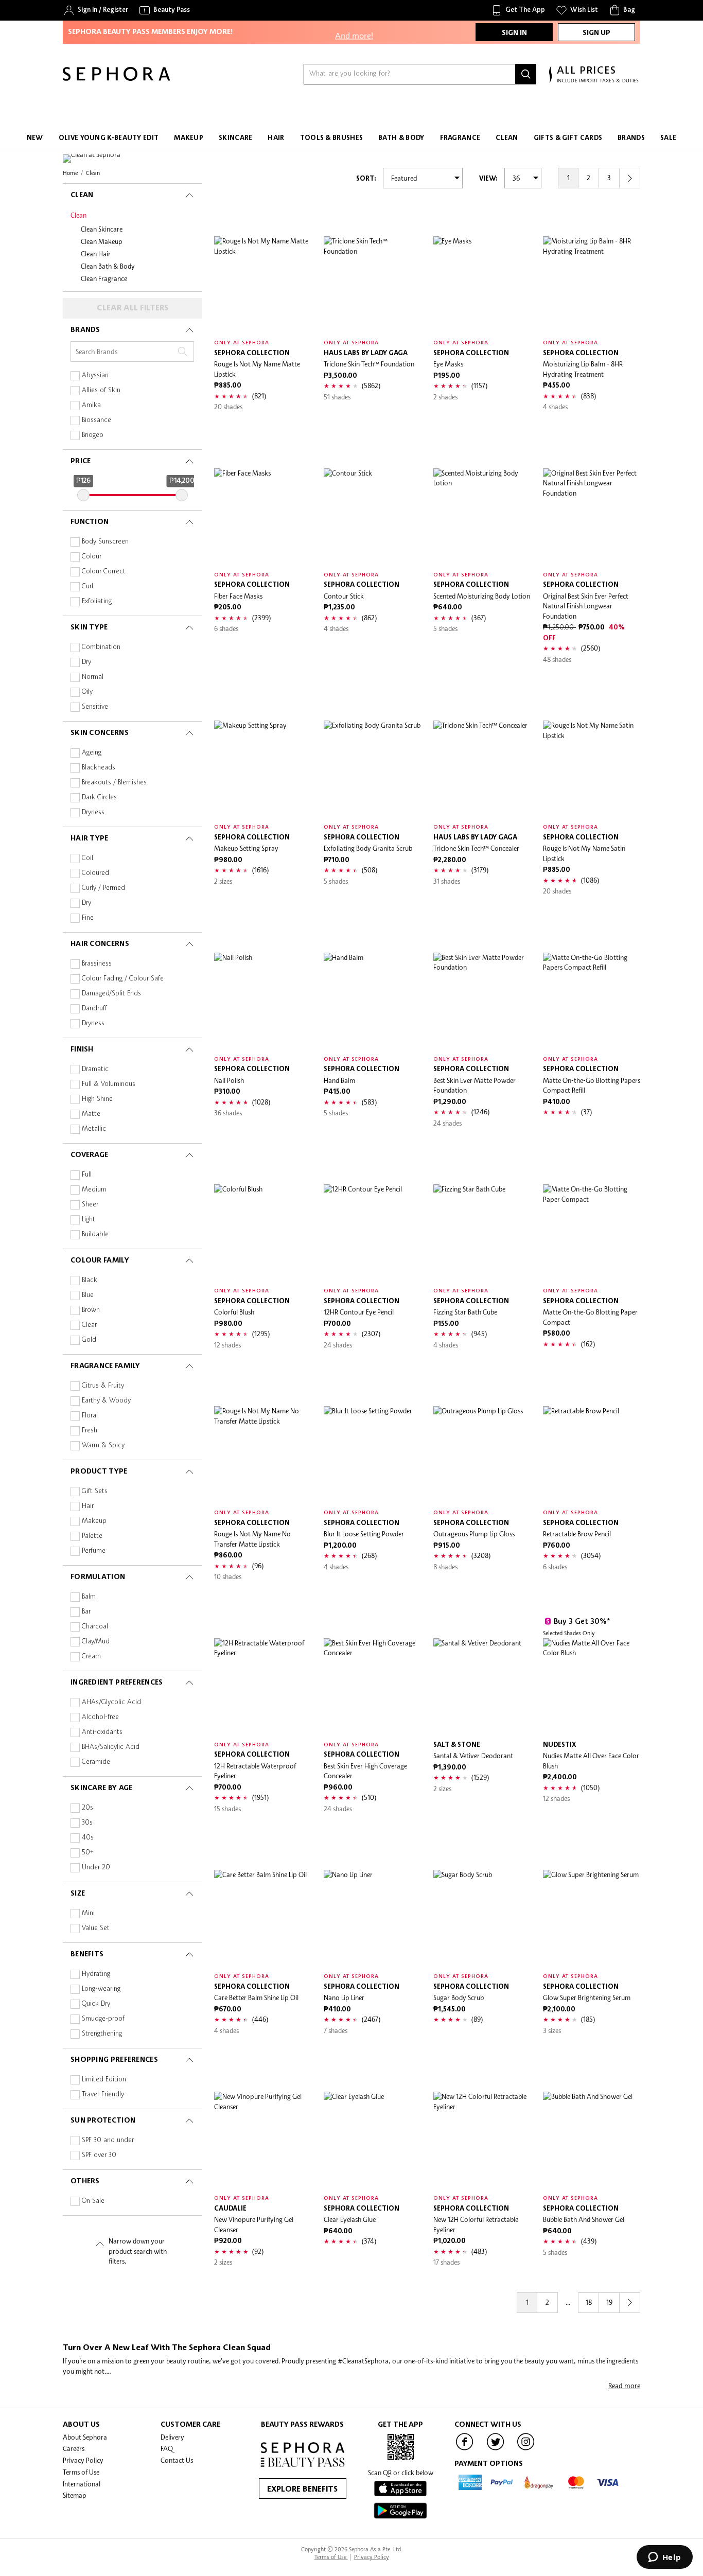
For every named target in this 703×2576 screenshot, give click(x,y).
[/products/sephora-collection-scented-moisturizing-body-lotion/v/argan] (482, 517)
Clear (89, 1325)
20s (87, 1808)
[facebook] (465, 2449)
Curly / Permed (103, 888)
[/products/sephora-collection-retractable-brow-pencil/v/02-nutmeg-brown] (592, 1455)
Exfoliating (97, 601)
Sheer (90, 1205)
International (82, 2484)
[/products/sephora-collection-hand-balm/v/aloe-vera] (372, 1001)
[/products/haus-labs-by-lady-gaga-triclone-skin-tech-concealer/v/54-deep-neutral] (482, 769)
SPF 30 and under (108, 2140)
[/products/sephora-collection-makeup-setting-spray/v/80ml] (263, 769)
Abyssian (95, 375)
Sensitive (95, 707)
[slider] (83, 495)
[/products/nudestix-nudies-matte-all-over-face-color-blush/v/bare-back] (592, 1687)
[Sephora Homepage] (116, 78)
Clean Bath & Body (108, 266)
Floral (90, 1416)
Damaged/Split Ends (111, 994)
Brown (91, 1310)
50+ (88, 1853)
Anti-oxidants (102, 1732)
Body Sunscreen (105, 542)
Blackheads (99, 768)
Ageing (92, 753)
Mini (88, 1913)
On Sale (93, 2201)
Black (90, 1280)
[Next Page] (630, 178)
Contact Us (177, 2460)
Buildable (95, 1234)
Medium (94, 1190)
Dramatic (95, 1069)
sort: (366, 179)
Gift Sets (95, 1491)
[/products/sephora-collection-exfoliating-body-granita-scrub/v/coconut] (372, 769)
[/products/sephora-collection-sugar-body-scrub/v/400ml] (482, 1918)
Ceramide (96, 1762)
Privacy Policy (83, 2460)
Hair (88, 1506)
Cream (91, 1657)
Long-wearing (101, 1989)
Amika (91, 405)
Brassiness (97, 964)
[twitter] (496, 2449)
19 (609, 2302)
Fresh (90, 1431)
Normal (93, 677)
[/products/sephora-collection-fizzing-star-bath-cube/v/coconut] (482, 1233)
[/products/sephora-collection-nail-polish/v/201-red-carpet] (263, 1001)
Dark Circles (99, 798)
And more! (354, 30)
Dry (86, 662)
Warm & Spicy (103, 1445)
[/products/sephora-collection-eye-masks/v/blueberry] (482, 285)
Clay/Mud (96, 1642)
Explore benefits (302, 2490)
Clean (78, 215)
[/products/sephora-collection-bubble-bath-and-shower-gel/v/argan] (592, 2140)
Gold (89, 1340)
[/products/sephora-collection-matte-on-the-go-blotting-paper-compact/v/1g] (592, 1233)
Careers (74, 2448)
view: (488, 179)
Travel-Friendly (103, 2095)
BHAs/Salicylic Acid (111, 1747)
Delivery (172, 2437)
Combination (101, 647)
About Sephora (85, 2437)
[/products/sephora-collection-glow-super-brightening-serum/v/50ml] (592, 1918)
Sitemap (75, 2495)
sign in (514, 33)
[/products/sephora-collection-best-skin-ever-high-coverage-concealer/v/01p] (372, 1687)
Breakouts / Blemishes (114, 783)
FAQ (167, 2448)
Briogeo (93, 435)
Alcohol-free (100, 1717)
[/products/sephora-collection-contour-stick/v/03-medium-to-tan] (372, 517)
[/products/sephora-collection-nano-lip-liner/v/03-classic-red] (372, 1918)
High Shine (97, 1099)
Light (89, 1220)
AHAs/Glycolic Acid (111, 1702)
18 (589, 2302)
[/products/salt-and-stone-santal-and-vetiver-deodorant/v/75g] (482, 1687)
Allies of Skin (101, 390)
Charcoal (95, 1627)
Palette (92, 1536)
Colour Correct (104, 572)
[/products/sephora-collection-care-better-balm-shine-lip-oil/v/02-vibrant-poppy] (263, 1918)
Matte (91, 1114)
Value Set (96, 1928)
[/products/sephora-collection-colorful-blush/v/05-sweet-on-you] (263, 1233)
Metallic (94, 1129)
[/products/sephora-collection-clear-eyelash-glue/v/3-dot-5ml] (372, 2140)
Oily (87, 692)
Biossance (96, 420)
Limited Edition (104, 2080)
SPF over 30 (99, 2155)
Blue (88, 1295)
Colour (92, 557)
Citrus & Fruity (103, 1386)
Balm (89, 1597)
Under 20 (96, 1868)
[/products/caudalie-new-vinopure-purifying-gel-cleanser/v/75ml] (263, 2140)
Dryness (93, 812)
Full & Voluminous (109, 1084)
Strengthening (102, 2034)
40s (88, 1838)
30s (87, 1823)
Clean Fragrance (104, 278)
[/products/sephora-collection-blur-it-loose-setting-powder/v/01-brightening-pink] (372, 1455)
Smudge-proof (103, 2019)
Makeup (94, 1521)
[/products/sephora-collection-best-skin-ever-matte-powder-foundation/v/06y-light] (482, 1001)
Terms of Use (81, 2472)
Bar (86, 1612)
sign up (596, 33)
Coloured (95, 873)
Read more (624, 2386)
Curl (87, 586)
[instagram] (526, 2449)
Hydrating (96, 1974)
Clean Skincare (102, 229)
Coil (87, 858)
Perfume (94, 1551)
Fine (88, 918)
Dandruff (94, 1009)
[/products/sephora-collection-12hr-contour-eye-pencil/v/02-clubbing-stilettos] (372, 1233)
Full (87, 1175)
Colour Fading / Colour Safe (123, 979)
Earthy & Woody (106, 1401)
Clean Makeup (102, 241)
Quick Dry (96, 2004)
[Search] (526, 74)
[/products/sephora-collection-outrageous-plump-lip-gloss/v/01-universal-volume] (482, 1455)
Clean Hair (96, 254)
